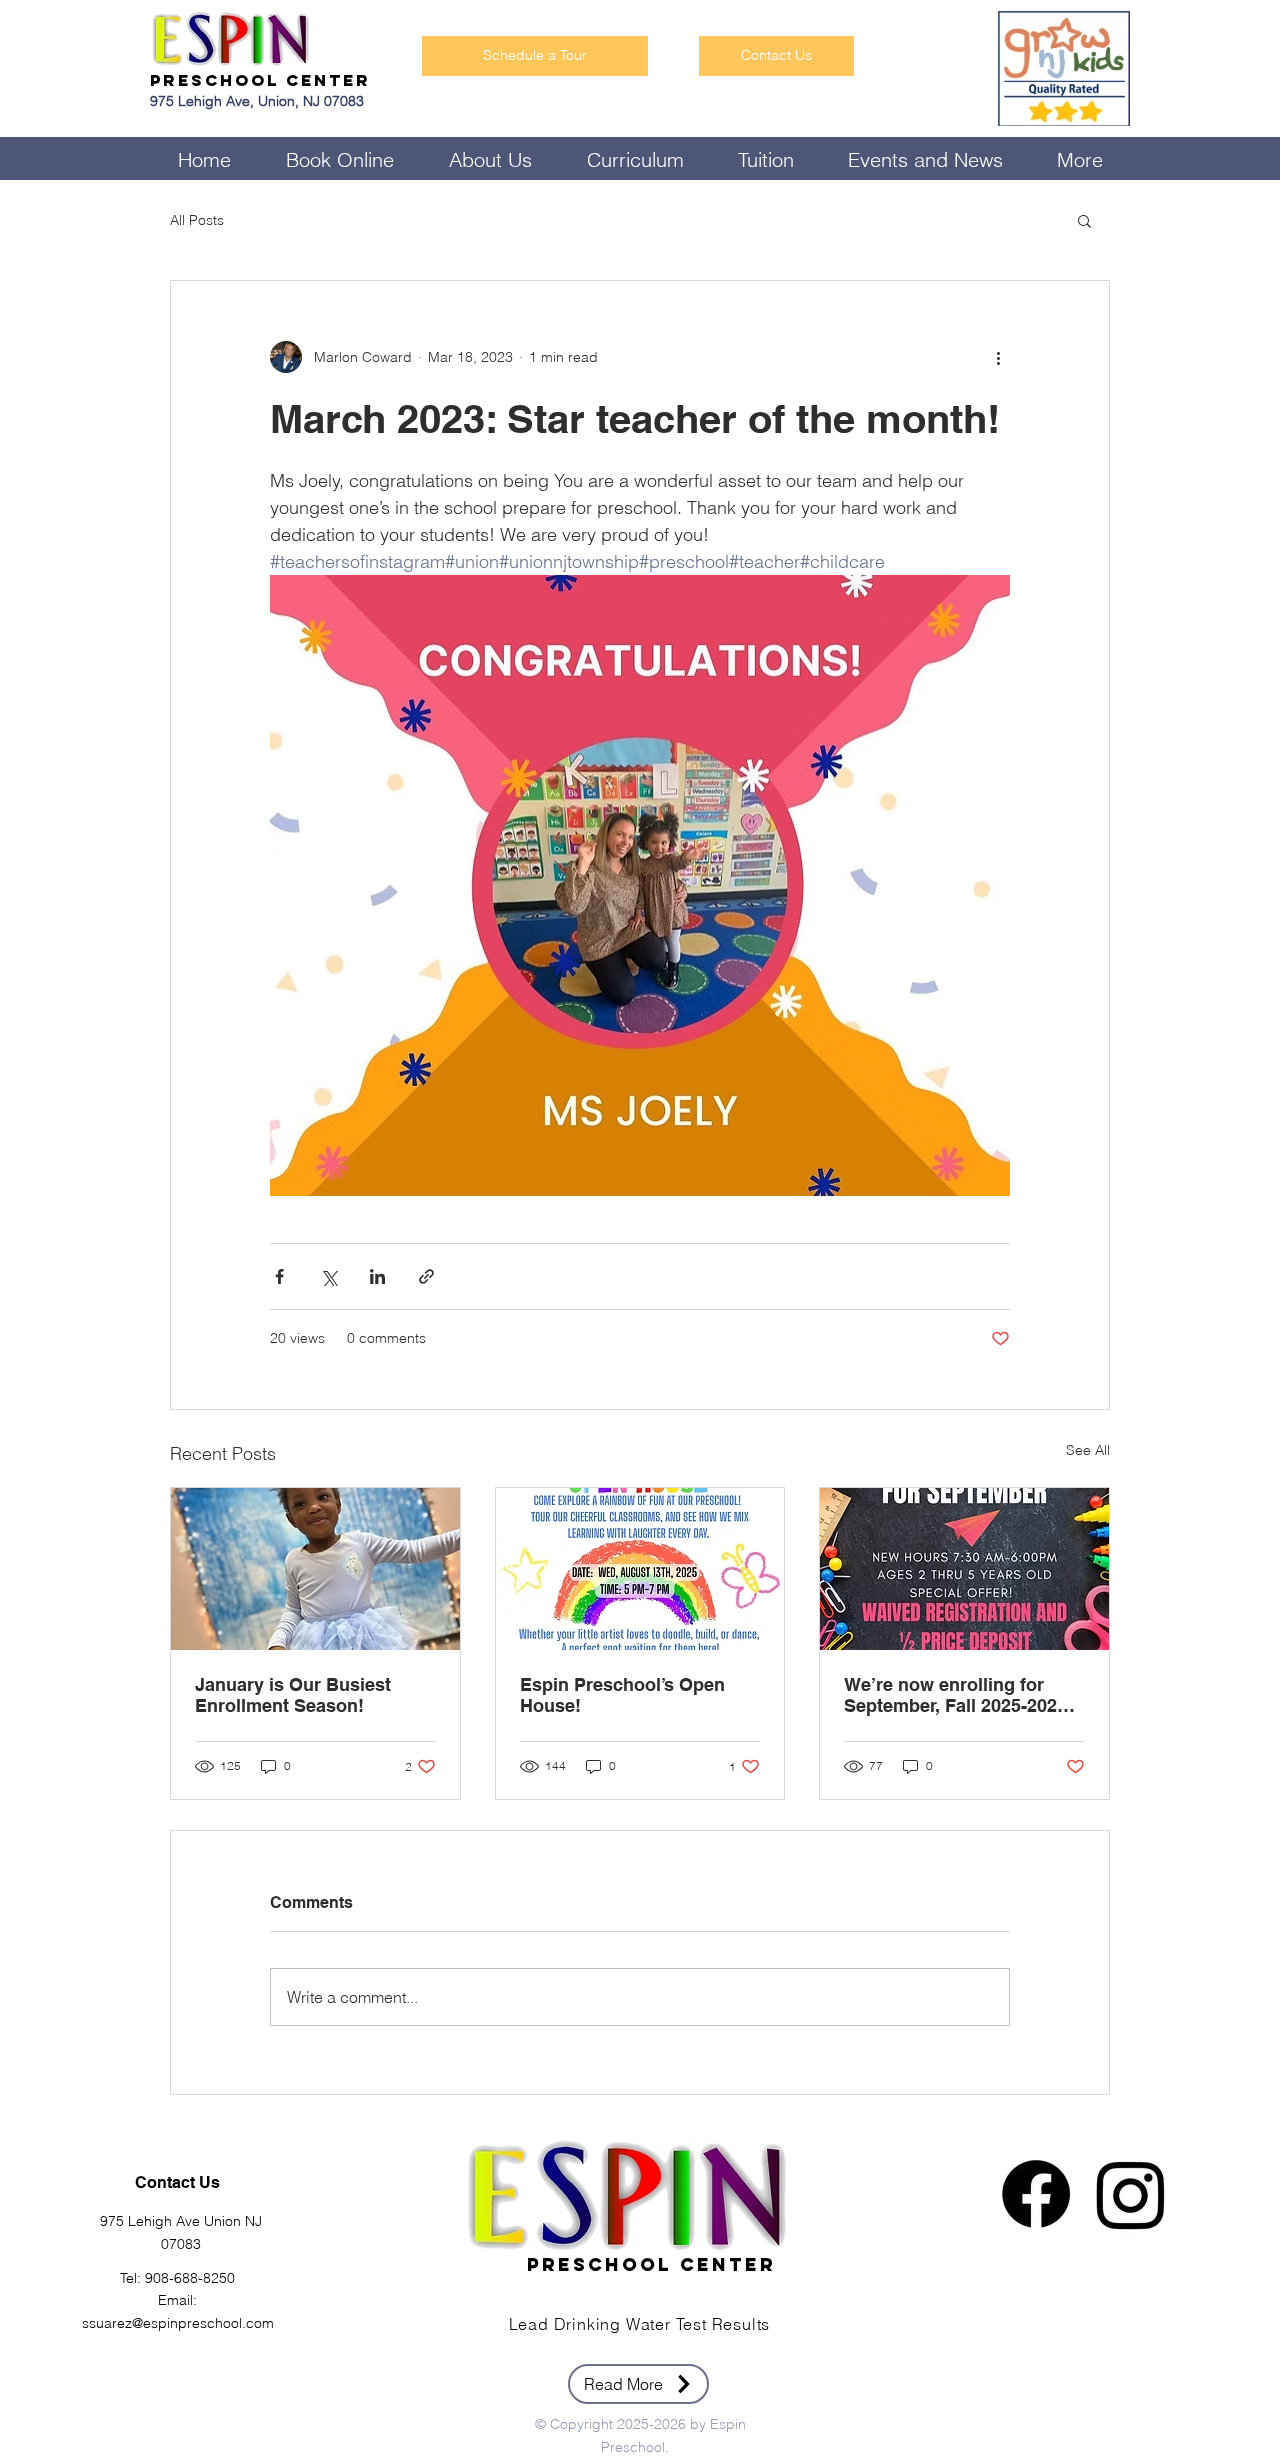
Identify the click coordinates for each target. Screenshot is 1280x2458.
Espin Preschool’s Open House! (622, 1695)
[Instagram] (1131, 2194)
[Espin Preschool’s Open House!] (640, 1569)
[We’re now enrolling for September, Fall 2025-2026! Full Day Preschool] (964, 1569)
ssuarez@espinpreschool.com (178, 2323)
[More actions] (998, 357)
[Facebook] (1036, 2194)
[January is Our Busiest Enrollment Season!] (315, 1569)
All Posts (197, 220)
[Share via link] (426, 1276)
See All (1088, 1450)
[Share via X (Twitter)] (328, 1276)
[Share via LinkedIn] (377, 1276)
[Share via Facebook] (279, 1276)
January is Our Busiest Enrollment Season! (293, 1695)
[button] (1084, 220)
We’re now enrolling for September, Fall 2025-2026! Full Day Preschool (958, 1695)
